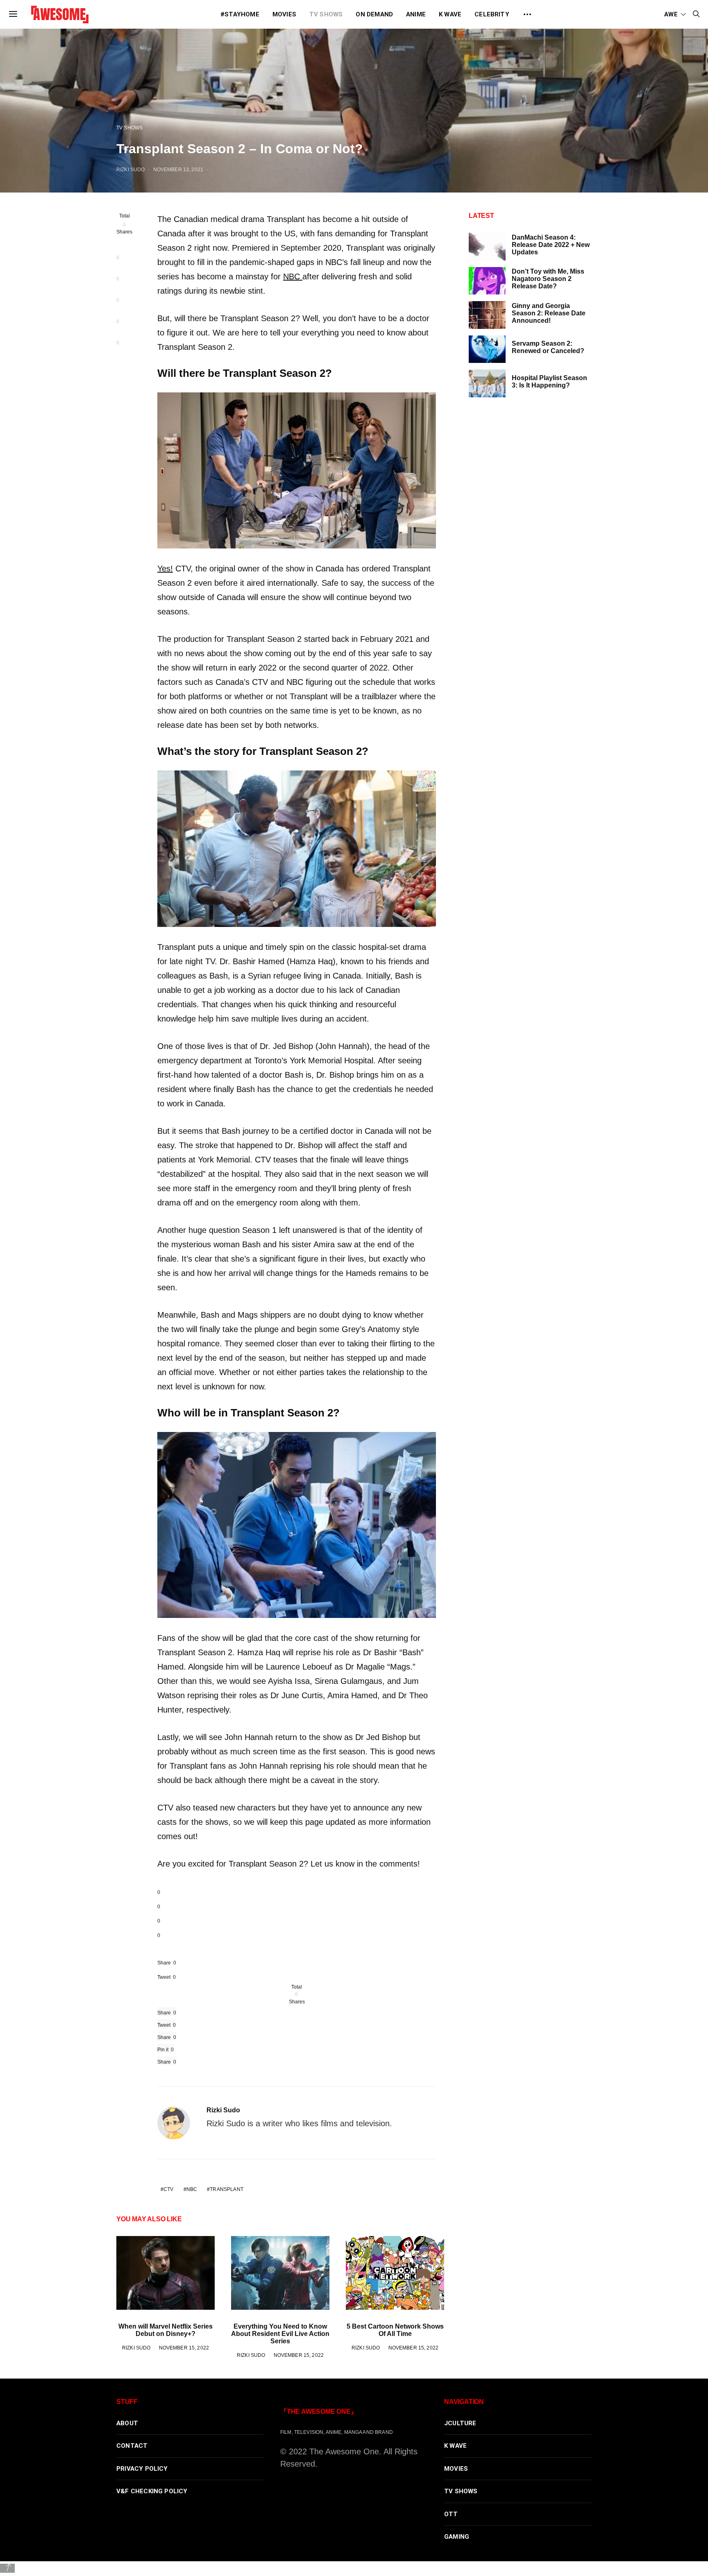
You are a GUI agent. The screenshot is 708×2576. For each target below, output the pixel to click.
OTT (451, 2514)
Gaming (457, 2537)
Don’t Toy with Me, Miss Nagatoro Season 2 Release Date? (548, 279)
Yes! (165, 569)
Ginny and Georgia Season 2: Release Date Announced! (549, 313)
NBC (293, 276)
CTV (168, 2189)
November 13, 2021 (178, 169)
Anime (416, 14)
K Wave (450, 14)
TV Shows (326, 14)
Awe (671, 14)
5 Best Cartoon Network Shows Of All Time (395, 2330)
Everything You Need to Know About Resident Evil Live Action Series (280, 2334)
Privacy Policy (142, 2469)
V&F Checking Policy (152, 2491)
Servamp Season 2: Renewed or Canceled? (548, 347)
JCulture (460, 2423)
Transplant (226, 2189)
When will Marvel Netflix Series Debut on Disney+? (166, 2330)
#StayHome (240, 14)
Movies (284, 14)
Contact (132, 2446)
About (127, 2423)
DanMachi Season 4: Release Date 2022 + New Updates (551, 245)
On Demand (374, 14)
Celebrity (492, 14)
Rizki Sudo (130, 169)
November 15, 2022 (184, 2348)
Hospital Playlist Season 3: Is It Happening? (549, 382)
